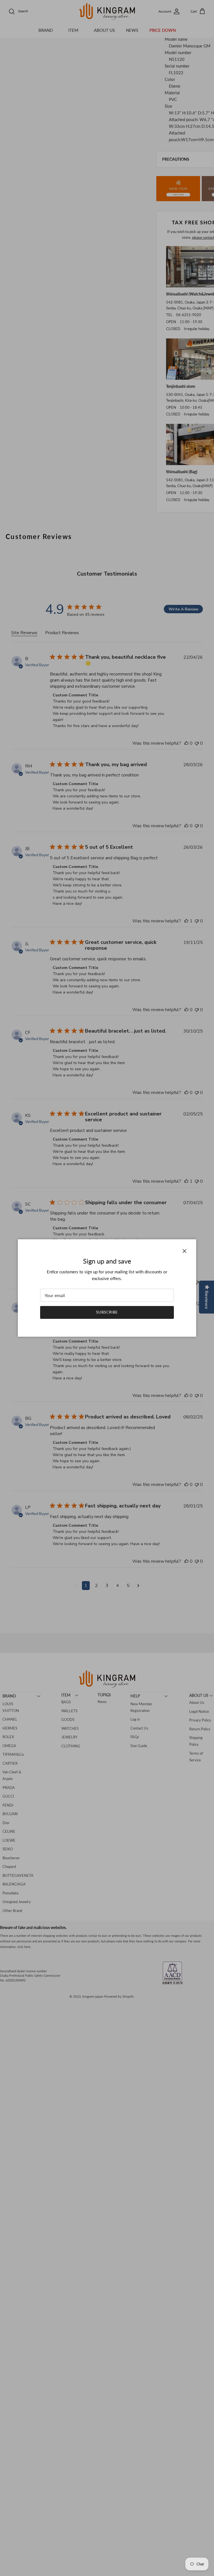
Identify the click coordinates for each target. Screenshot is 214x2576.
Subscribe (107, 1312)
